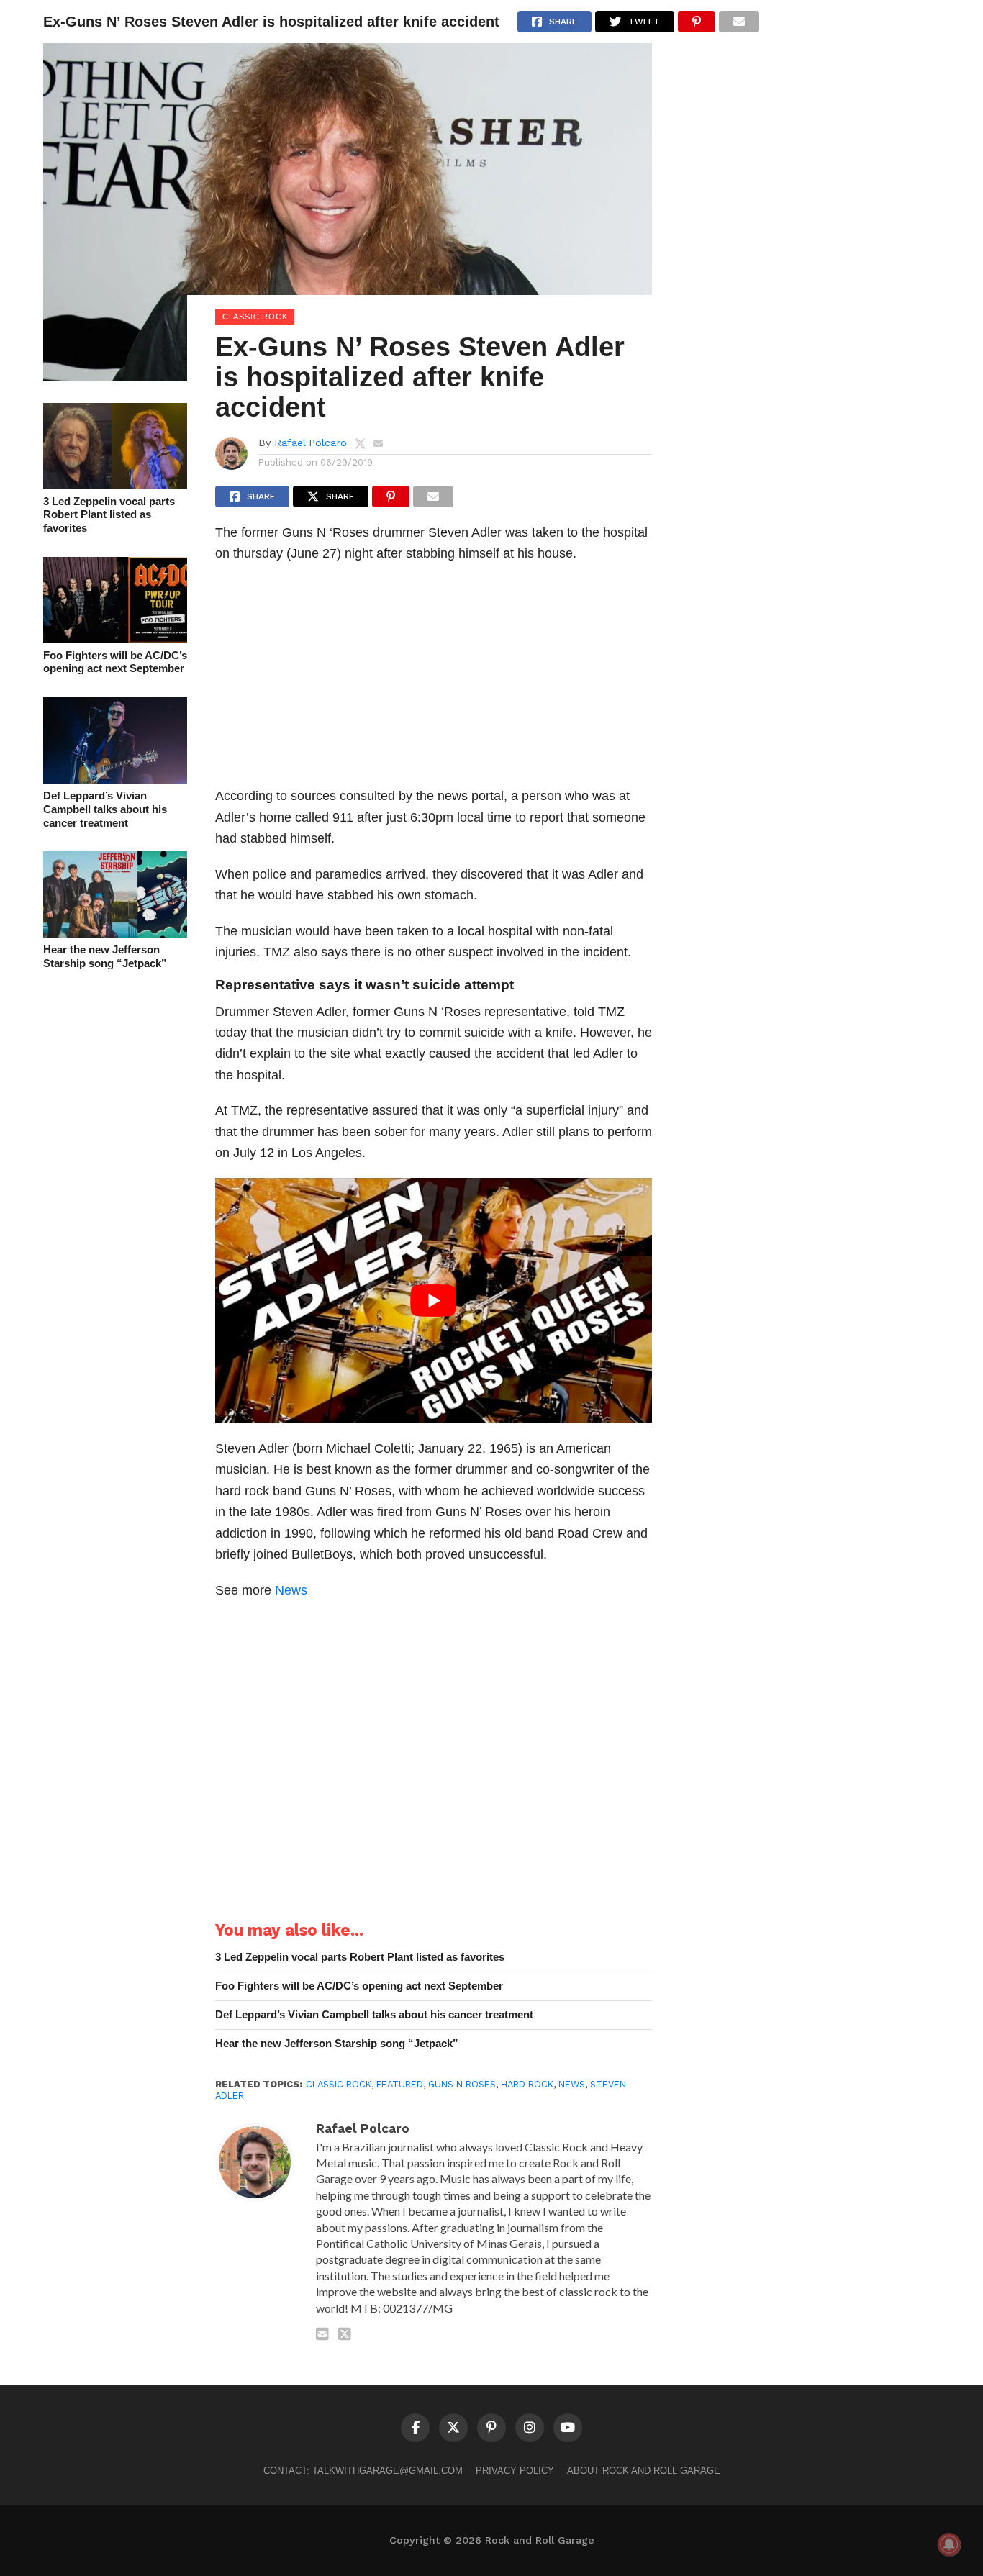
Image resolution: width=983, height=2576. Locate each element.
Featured (400, 2084)
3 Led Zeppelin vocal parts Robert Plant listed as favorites (109, 514)
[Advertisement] (434, 679)
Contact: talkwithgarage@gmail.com (363, 2471)
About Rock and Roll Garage (644, 2471)
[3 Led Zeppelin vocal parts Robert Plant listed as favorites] (115, 485)
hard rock (527, 2084)
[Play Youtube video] (434, 1301)
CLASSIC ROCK (339, 2084)
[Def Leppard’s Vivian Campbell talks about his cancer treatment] (115, 779)
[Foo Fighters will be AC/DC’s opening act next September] (115, 639)
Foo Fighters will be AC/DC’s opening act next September (115, 662)
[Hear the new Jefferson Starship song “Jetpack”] (115, 933)
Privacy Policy (515, 2471)
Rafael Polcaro (311, 443)
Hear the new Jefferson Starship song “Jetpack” (105, 956)
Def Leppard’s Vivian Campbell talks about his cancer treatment (105, 809)
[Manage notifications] (949, 2544)
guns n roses (462, 2084)
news (572, 2084)
